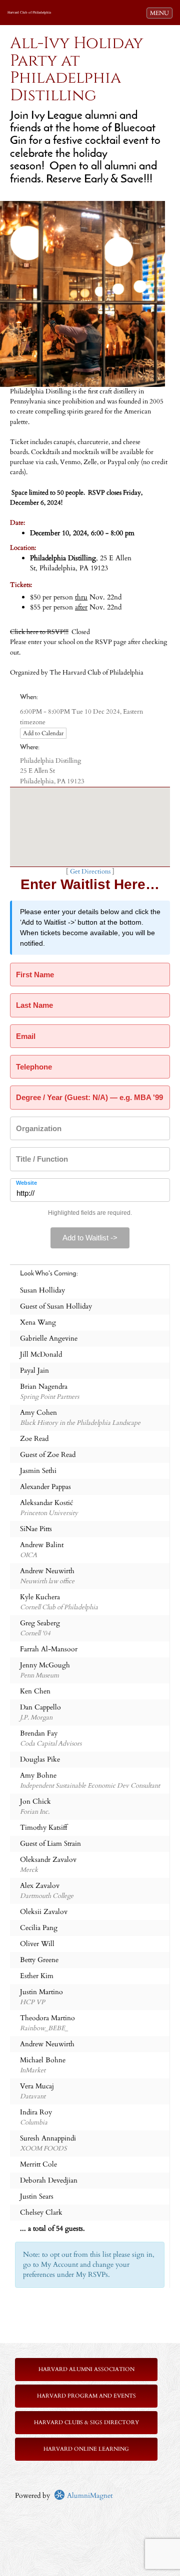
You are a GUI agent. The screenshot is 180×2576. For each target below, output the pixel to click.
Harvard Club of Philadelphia (29, 13)
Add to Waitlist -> (90, 1238)
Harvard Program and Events (86, 2396)
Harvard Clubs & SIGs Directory (86, 2422)
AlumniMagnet (89, 2496)
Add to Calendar (43, 733)
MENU (161, 13)
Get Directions (90, 872)
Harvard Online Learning (86, 2449)
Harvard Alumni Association (86, 2369)
